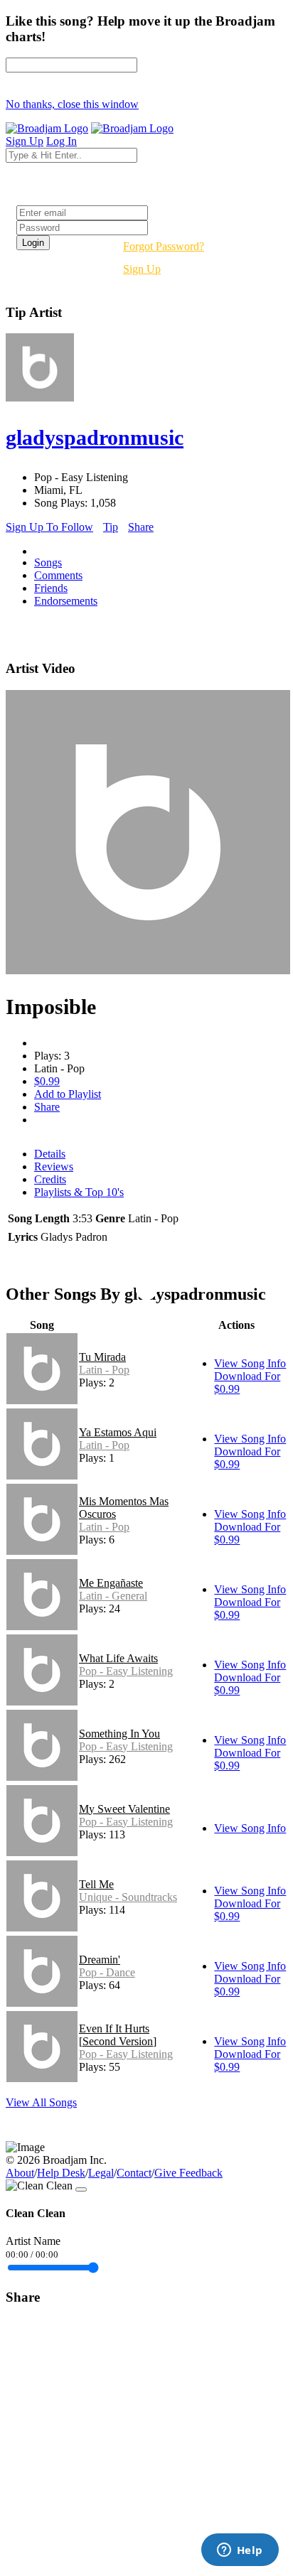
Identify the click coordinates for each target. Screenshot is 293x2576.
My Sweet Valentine (124, 1809)
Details (50, 1154)
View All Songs (41, 2102)
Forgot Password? (164, 246)
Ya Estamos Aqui (118, 1432)
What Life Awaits (118, 1658)
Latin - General (113, 1596)
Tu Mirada (102, 1357)
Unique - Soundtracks (128, 1897)
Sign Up (142, 269)
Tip (111, 527)
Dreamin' (100, 1960)
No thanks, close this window (72, 104)
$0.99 (47, 1081)
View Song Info (250, 1363)
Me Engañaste (111, 1583)
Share (141, 527)
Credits (50, 1179)
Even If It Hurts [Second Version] (118, 2035)
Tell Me (96, 1884)
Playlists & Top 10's (79, 1192)
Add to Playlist (68, 1094)
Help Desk (61, 2173)
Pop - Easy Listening (126, 1671)
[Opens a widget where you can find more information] (240, 2551)
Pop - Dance (107, 1972)
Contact (134, 2173)
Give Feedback (188, 2173)
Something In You (119, 1734)
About (20, 2173)
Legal (101, 2173)
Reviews (54, 1166)
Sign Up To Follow (49, 527)
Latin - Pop (104, 1370)
